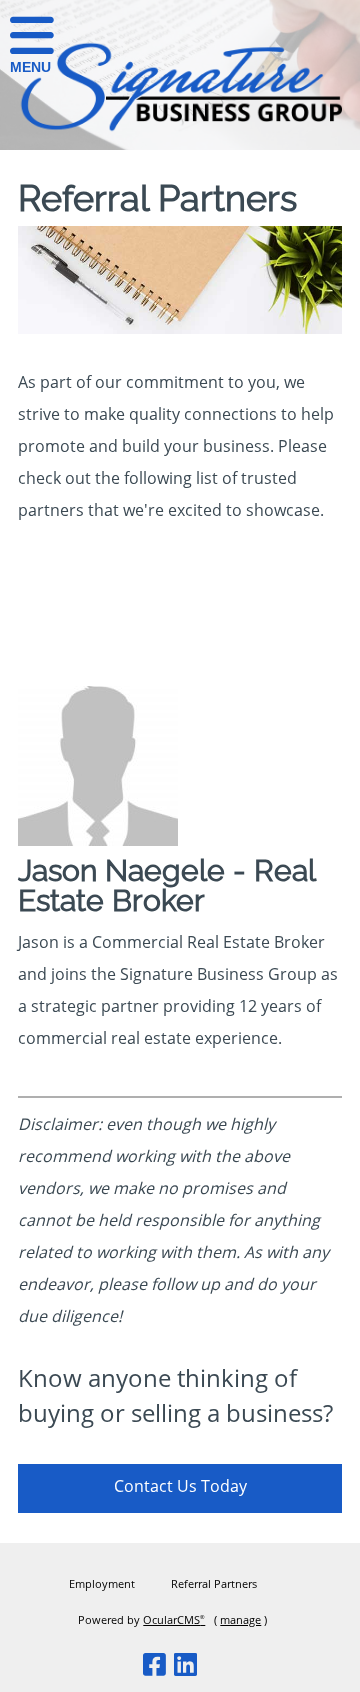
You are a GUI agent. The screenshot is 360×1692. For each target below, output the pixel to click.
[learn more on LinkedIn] (186, 1664)
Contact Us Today (180, 1486)
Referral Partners (214, 1583)
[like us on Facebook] (155, 1664)
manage (240, 1619)
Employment (102, 1583)
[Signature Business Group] (180, 128)
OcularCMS (174, 1619)
